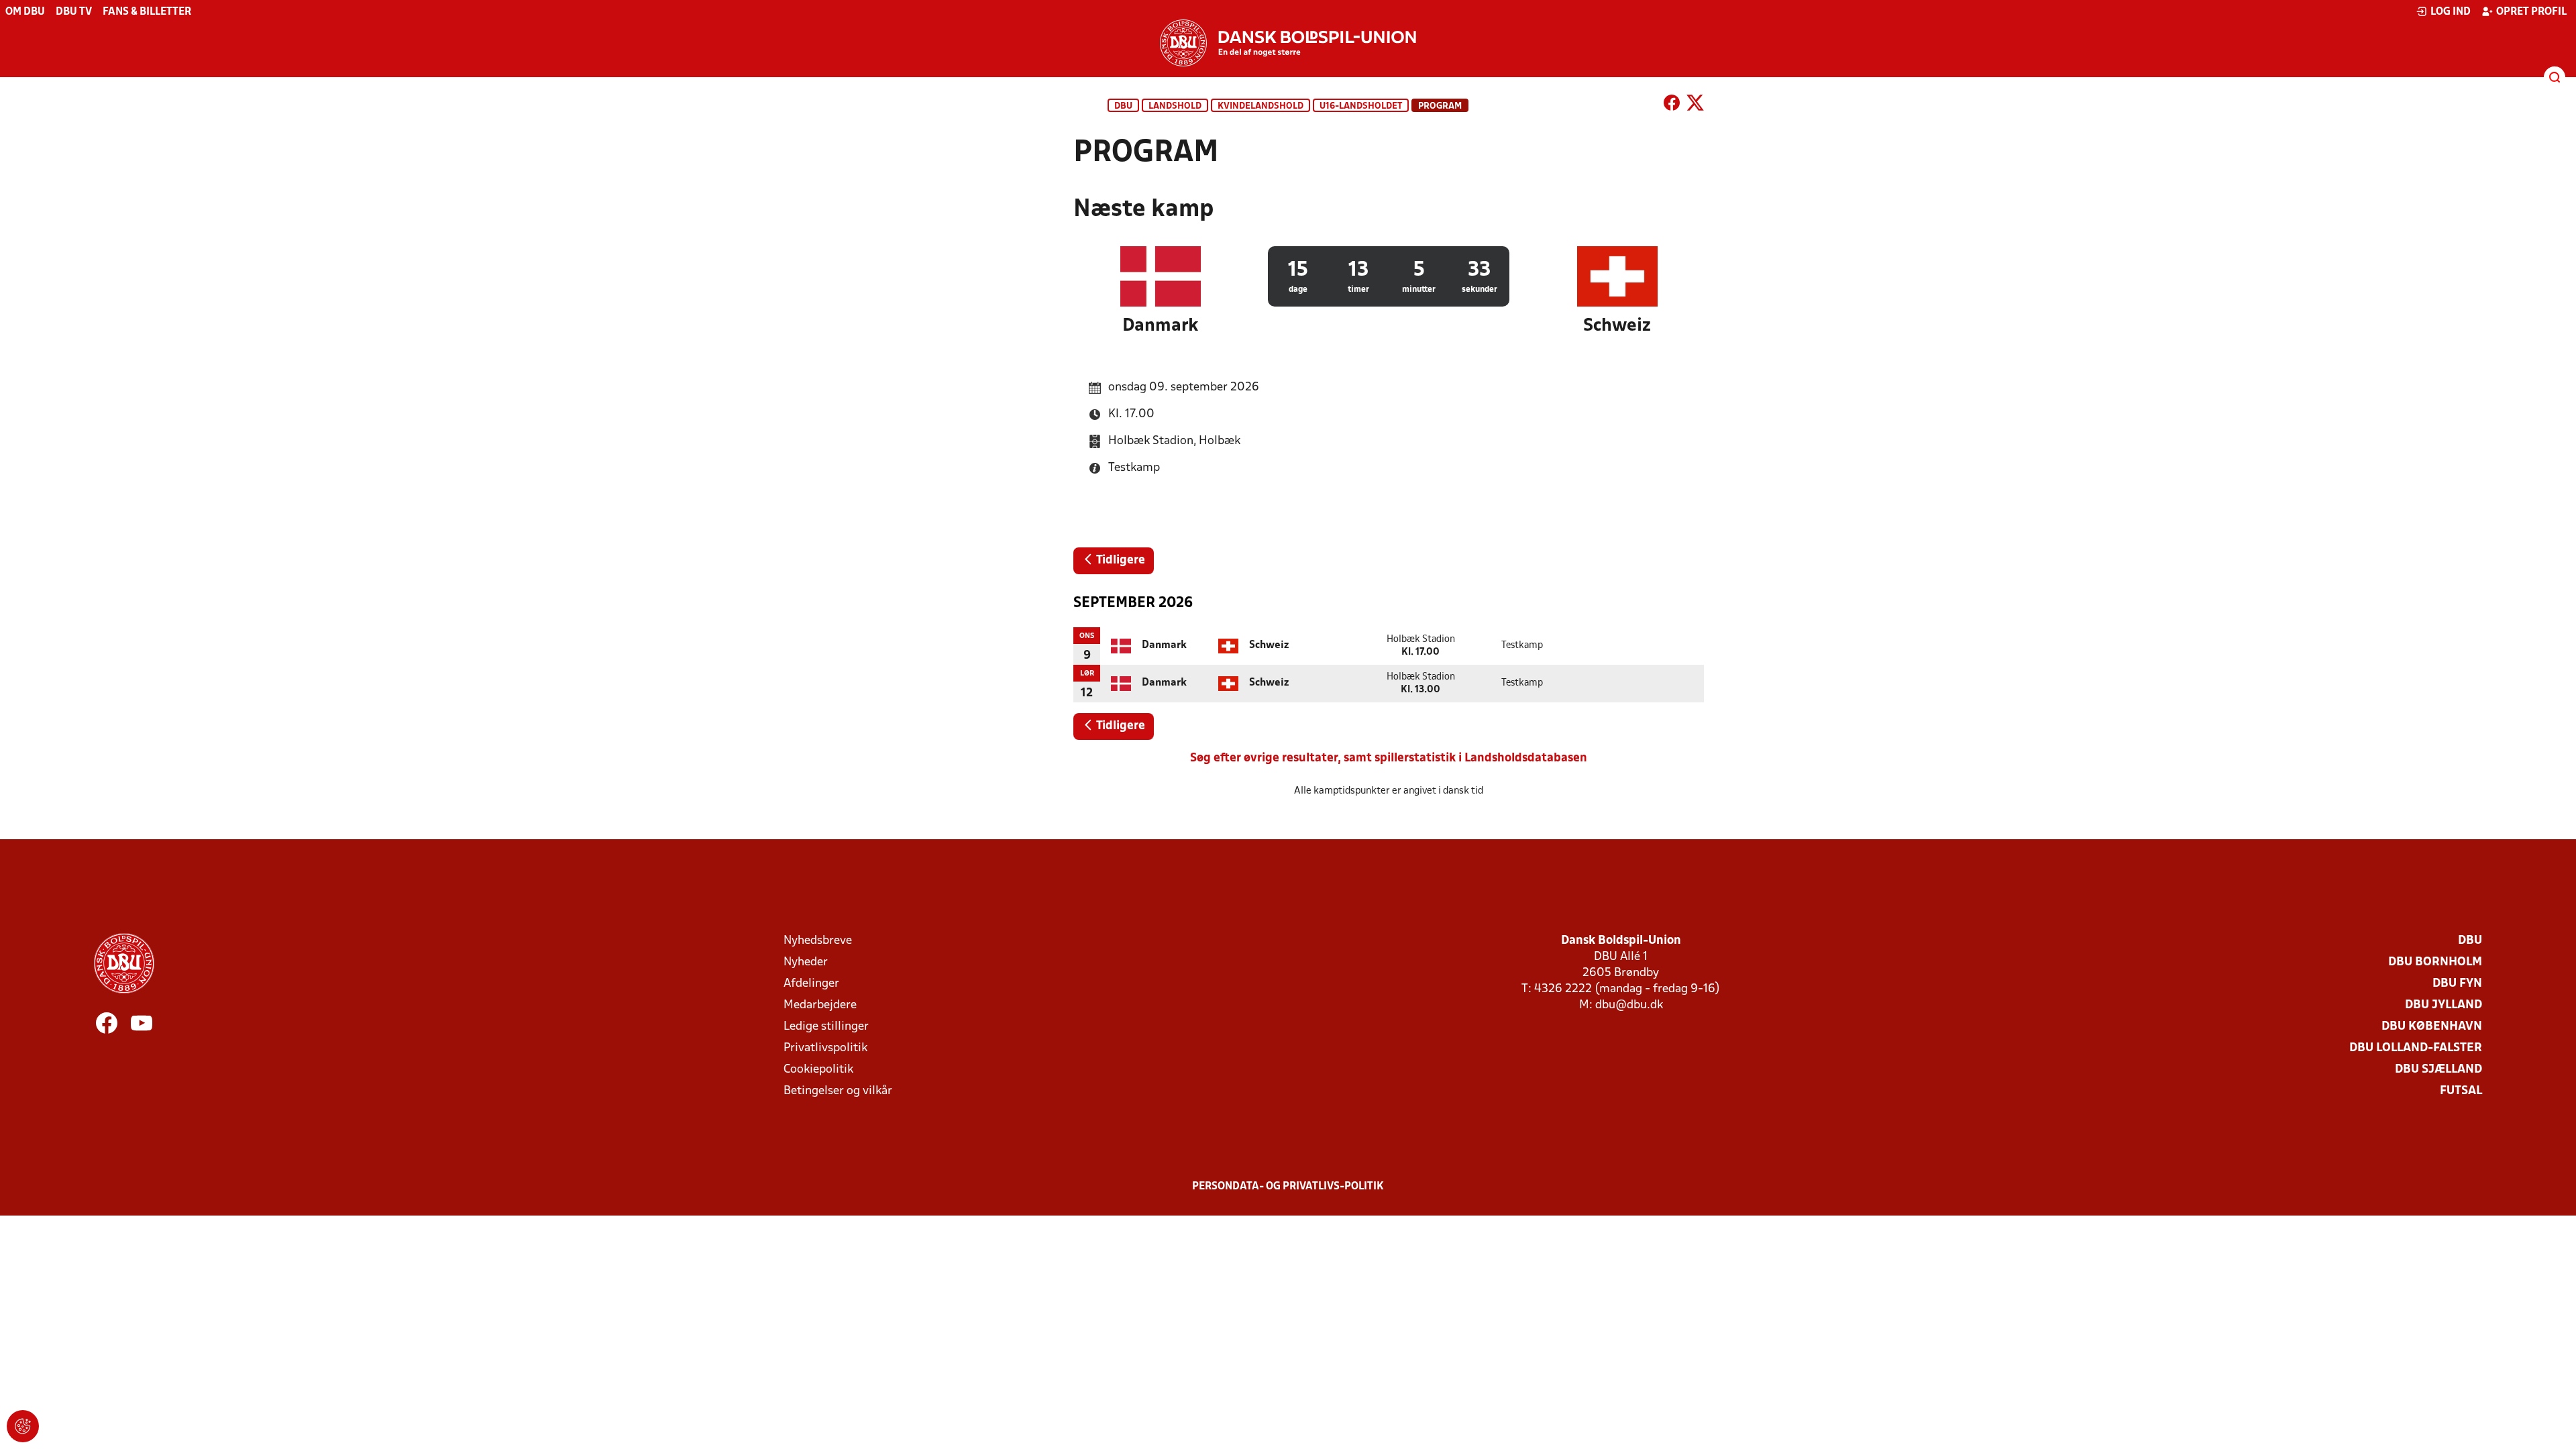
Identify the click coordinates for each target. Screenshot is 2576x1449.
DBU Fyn (2457, 984)
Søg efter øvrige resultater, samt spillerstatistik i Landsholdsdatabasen (1389, 758)
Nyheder (806, 962)
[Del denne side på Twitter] (1695, 105)
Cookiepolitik (818, 1070)
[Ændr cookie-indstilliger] (23, 1426)
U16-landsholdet (1361, 106)
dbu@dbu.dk (1629, 1005)
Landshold (1175, 106)
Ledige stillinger (826, 1027)
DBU (1123, 106)
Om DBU (25, 12)
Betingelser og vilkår (838, 1091)
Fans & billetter (147, 12)
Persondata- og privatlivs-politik (1288, 1187)
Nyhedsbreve (818, 941)
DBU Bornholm (2435, 962)
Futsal (2461, 1091)
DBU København (2432, 1027)
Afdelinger (811, 984)
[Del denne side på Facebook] (1672, 105)
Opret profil (2531, 12)
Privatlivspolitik (825, 1048)
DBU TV (74, 12)
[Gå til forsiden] (1288, 43)
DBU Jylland (2444, 1005)
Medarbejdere (820, 1005)
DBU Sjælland (2438, 1070)
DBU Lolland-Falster (2416, 1048)
